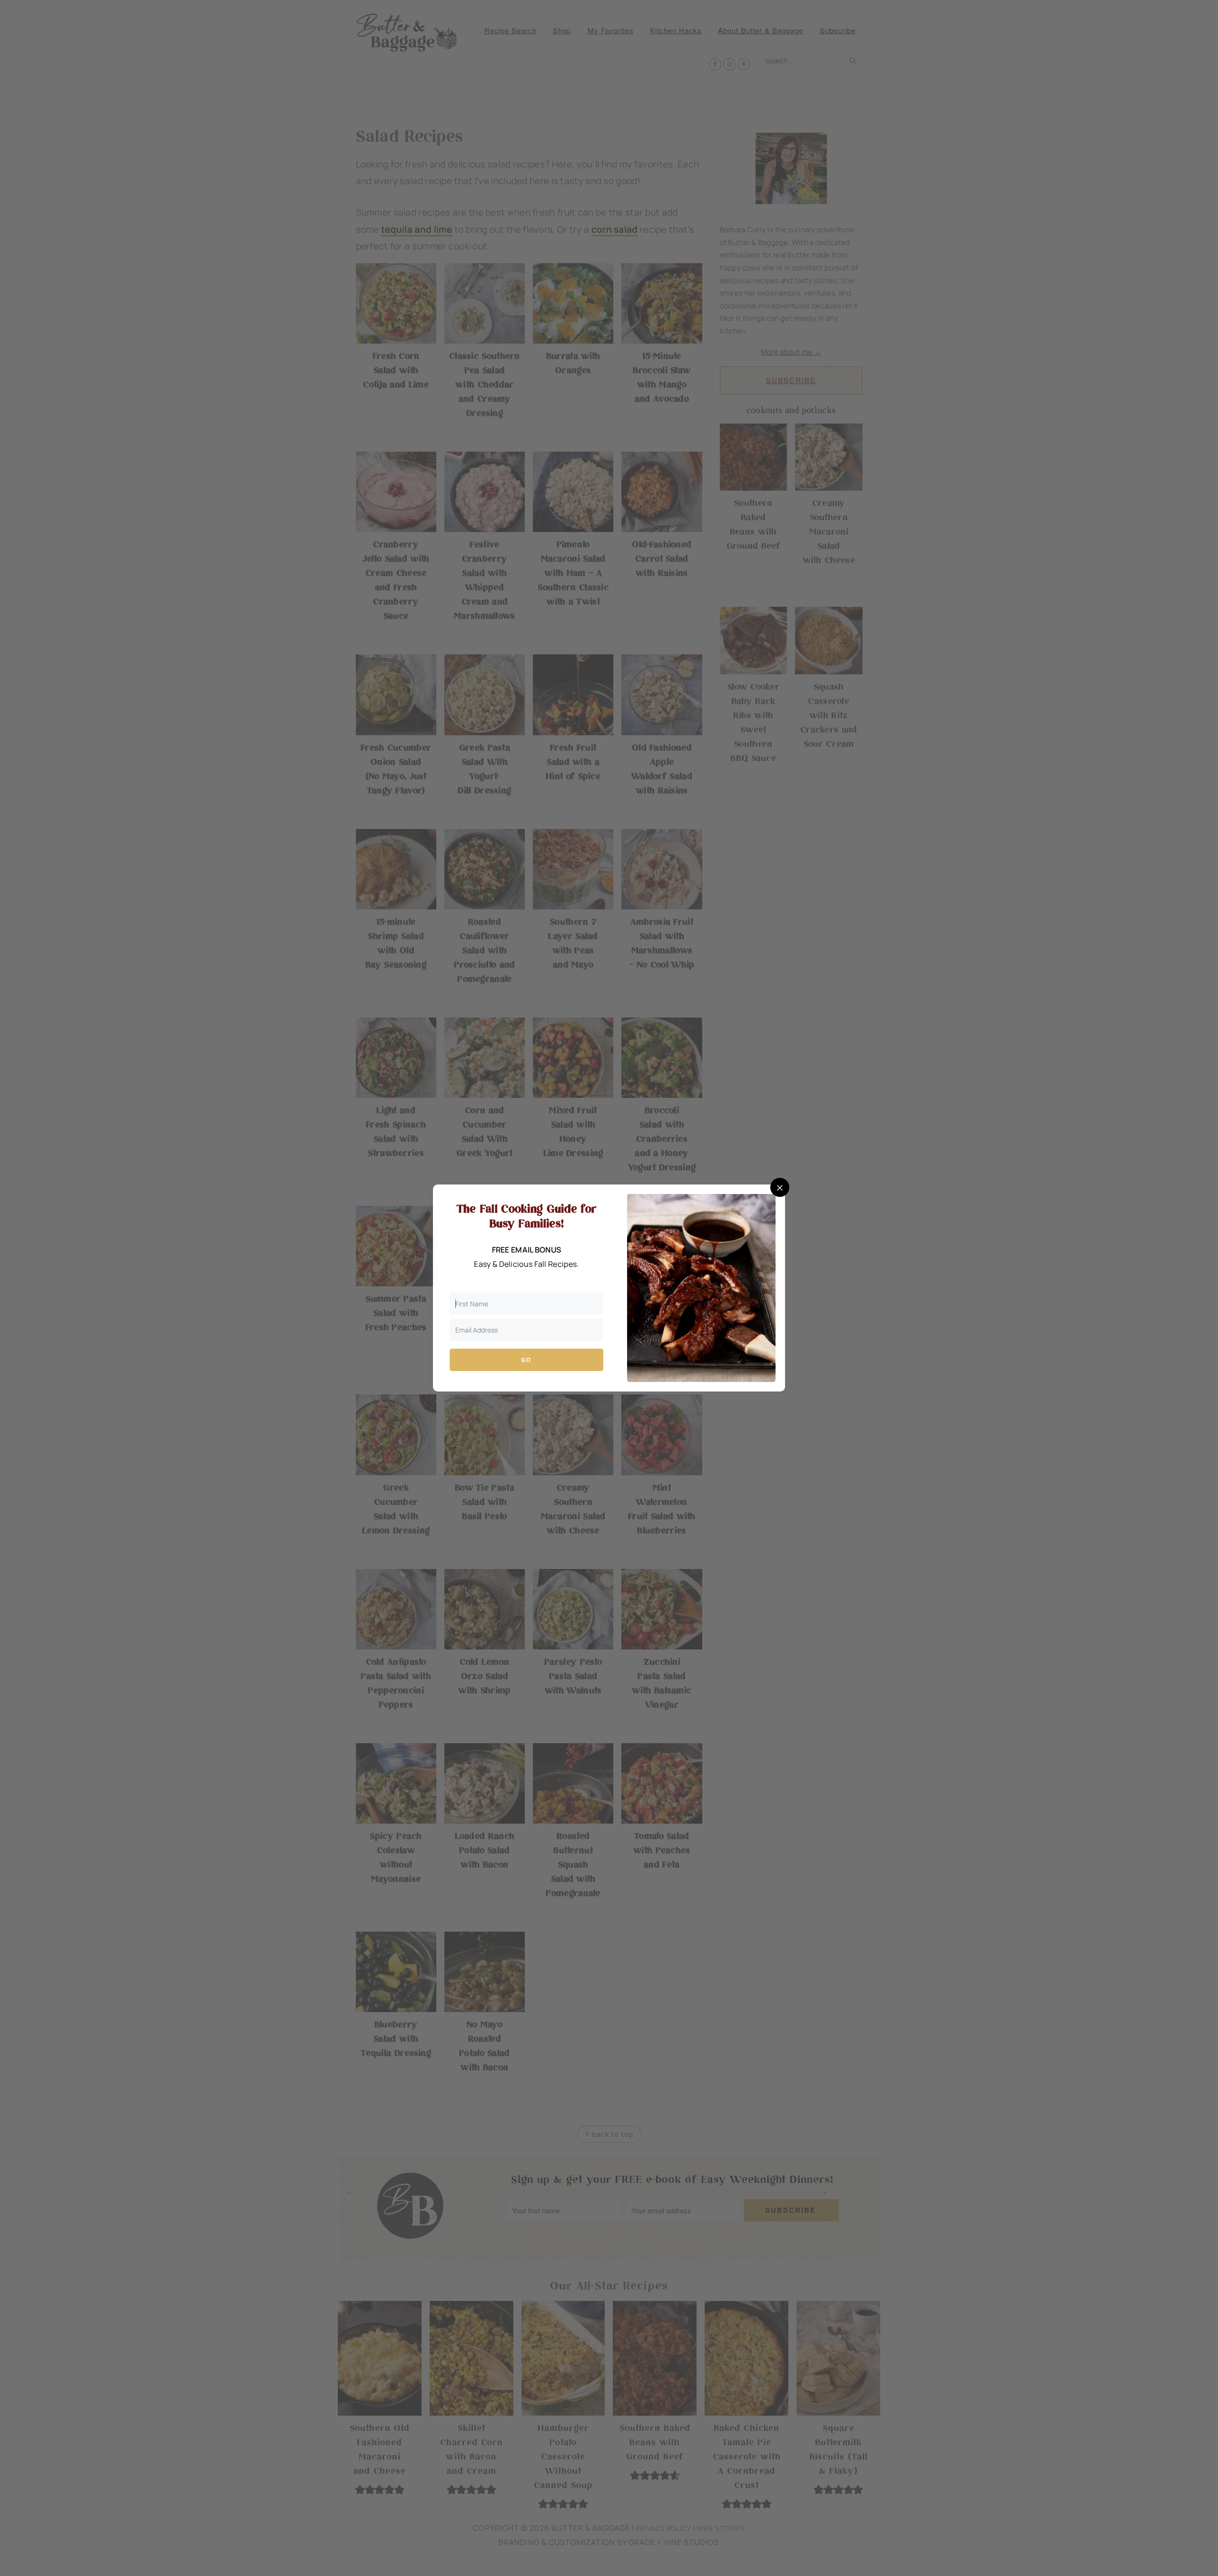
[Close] (780, 1187)
